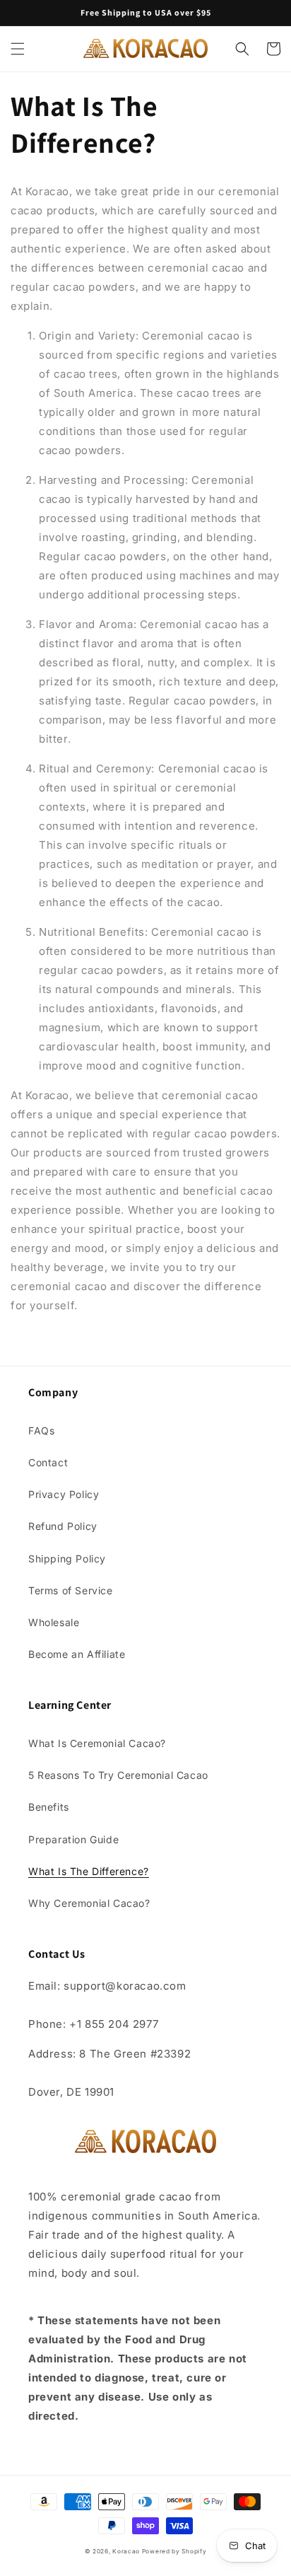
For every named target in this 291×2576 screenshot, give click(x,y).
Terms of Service (71, 1590)
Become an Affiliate (77, 1654)
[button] (18, 49)
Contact (48, 1462)
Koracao (127, 2551)
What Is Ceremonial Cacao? (97, 1743)
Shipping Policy (67, 1559)
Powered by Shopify (174, 2551)
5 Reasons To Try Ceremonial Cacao (118, 1775)
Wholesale (54, 1622)
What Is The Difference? (89, 1871)
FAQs (41, 1431)
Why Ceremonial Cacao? (89, 1903)
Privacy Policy (64, 1494)
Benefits (49, 1807)
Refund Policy (63, 1526)
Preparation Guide (73, 1839)
